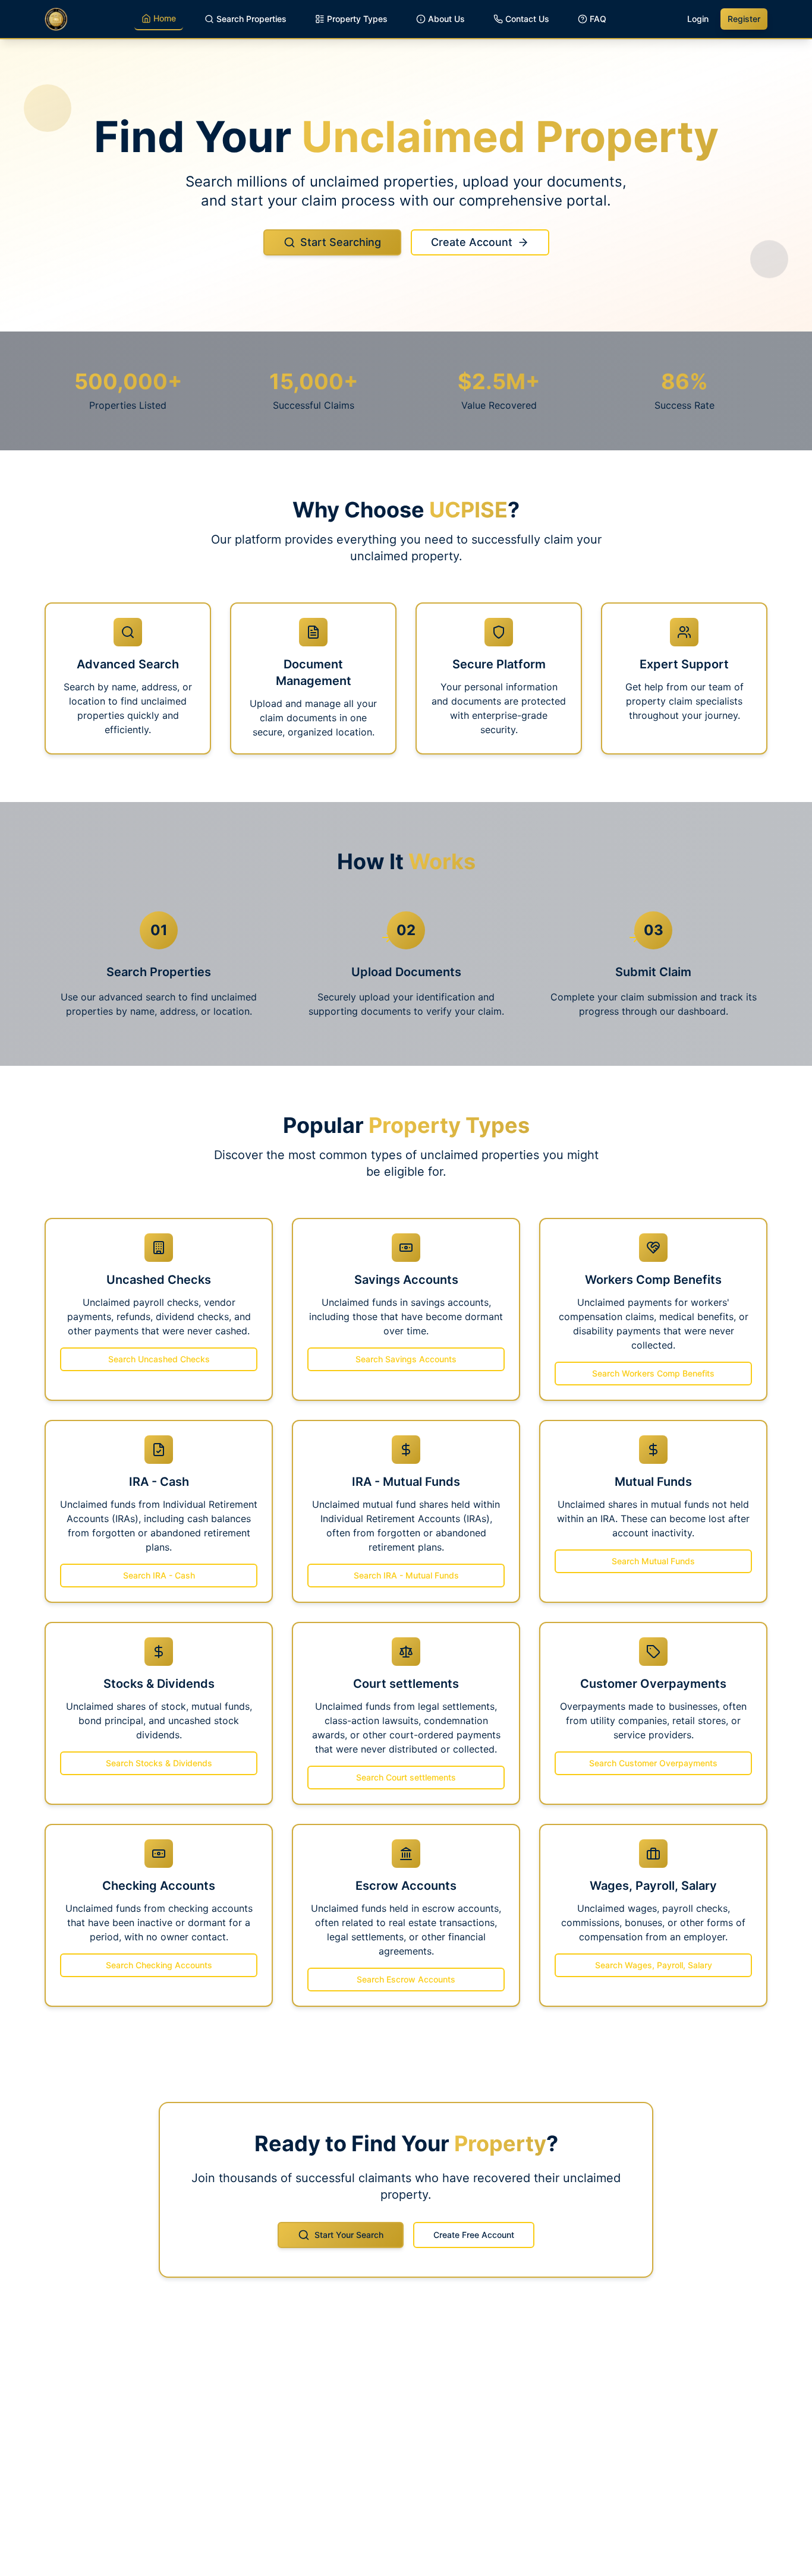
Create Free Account (474, 2235)
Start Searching (341, 242)
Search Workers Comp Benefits (653, 1373)
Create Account (472, 242)
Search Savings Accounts (406, 1359)
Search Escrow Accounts (406, 1979)
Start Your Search (349, 2235)
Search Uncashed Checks (159, 1359)
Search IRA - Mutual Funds (406, 1575)
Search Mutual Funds (653, 1561)
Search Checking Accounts (159, 1965)
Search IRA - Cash (159, 1575)
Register (744, 19)
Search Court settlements (406, 1777)
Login (698, 19)
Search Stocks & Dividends (159, 1763)
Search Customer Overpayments (653, 1763)
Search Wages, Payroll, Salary (654, 1965)
